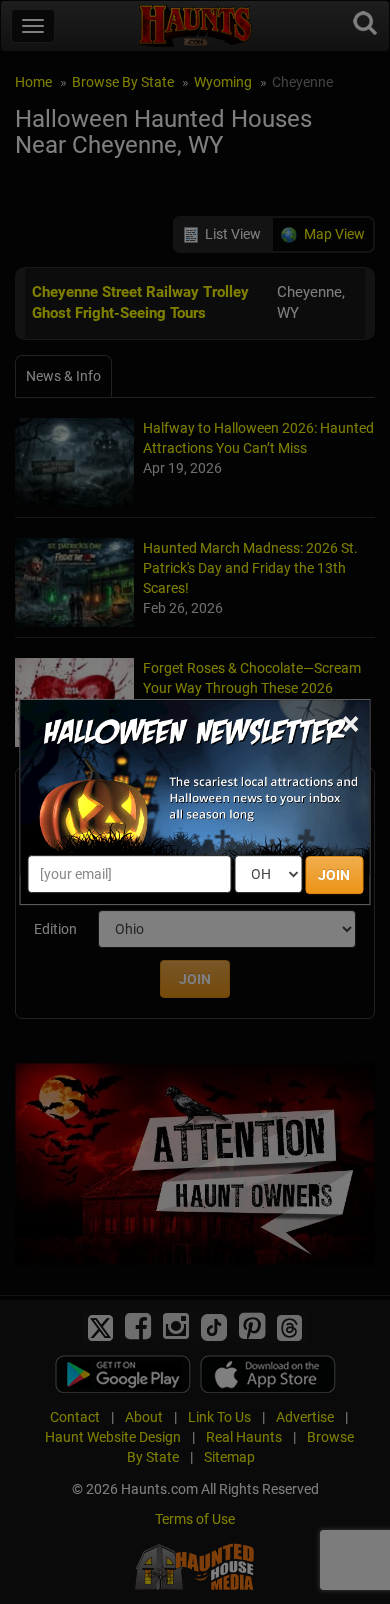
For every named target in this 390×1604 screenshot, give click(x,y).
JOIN (334, 875)
